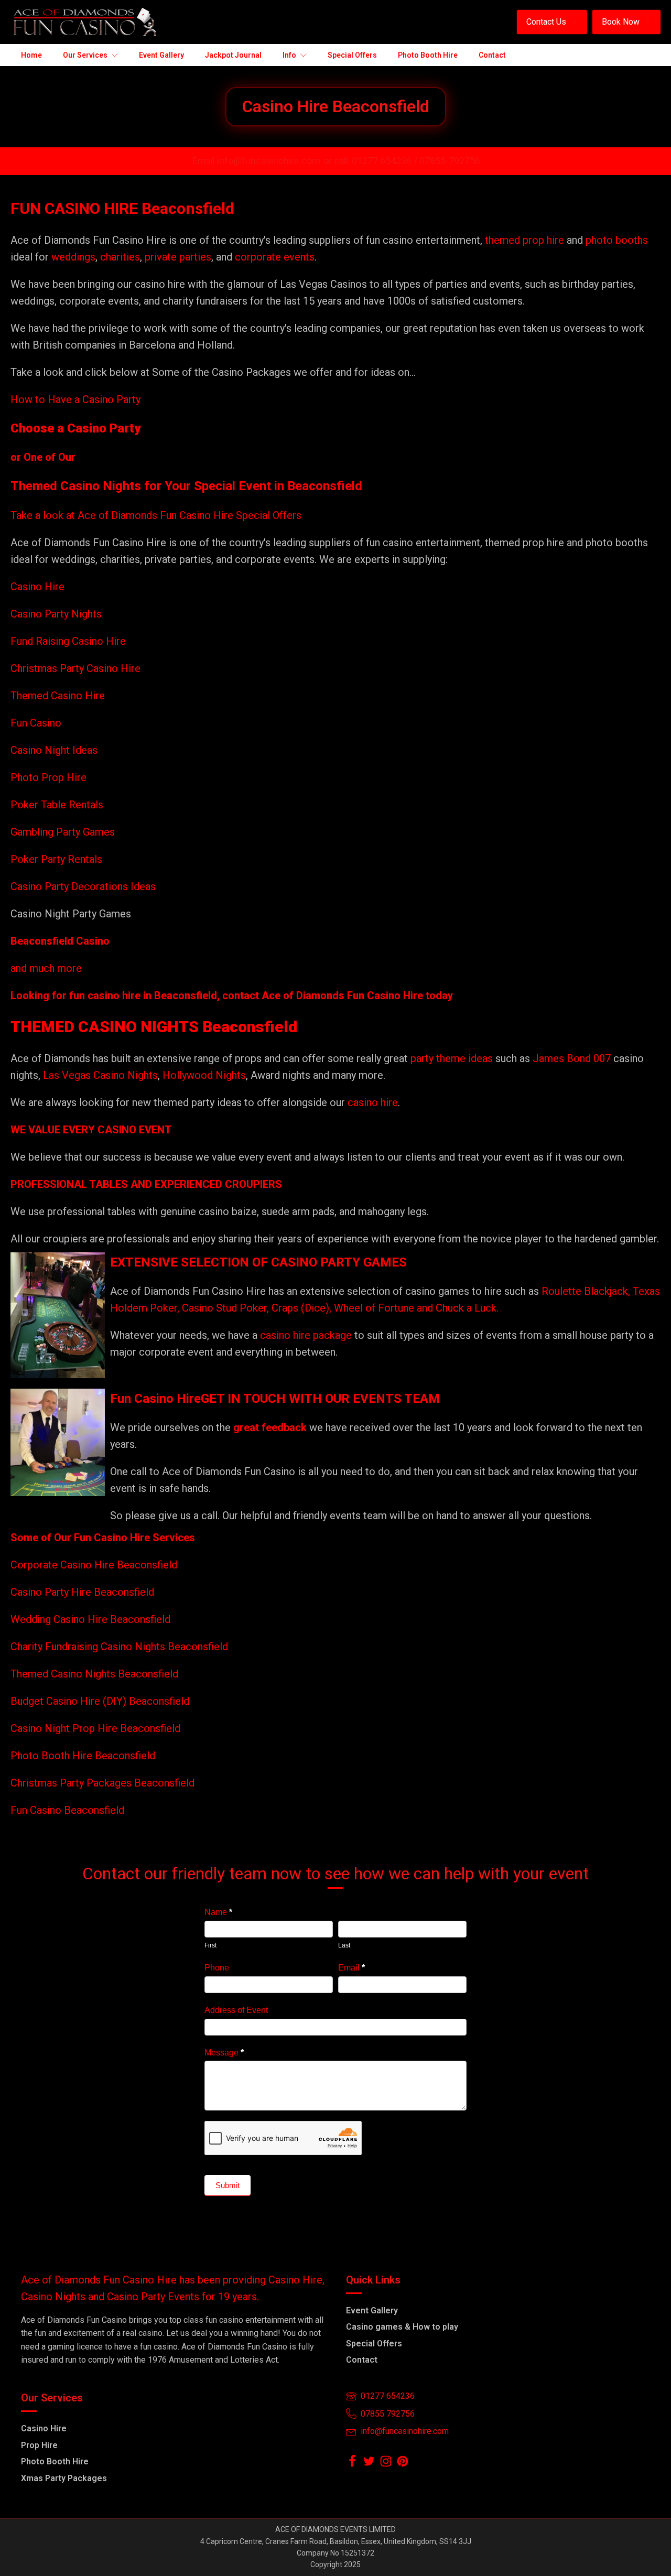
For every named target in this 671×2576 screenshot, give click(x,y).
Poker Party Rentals (56, 859)
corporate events (275, 257)
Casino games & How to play (402, 2327)
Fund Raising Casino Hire (68, 641)
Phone (217, 1968)
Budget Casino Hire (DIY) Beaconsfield (100, 1701)
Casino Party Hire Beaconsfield (82, 1592)
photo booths (617, 240)
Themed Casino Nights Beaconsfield (94, 1674)
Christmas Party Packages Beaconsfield (102, 1783)
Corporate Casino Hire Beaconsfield (94, 1565)
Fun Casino (36, 723)
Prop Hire (39, 2445)
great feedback (270, 1427)
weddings (73, 257)
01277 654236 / (386, 161)
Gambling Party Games (63, 832)
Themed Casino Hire (58, 696)
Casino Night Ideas (54, 750)
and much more (46, 968)
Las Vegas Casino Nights (100, 1075)
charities (120, 257)
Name (218, 1912)
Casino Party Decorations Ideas (83, 886)
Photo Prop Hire (48, 777)
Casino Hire (37, 587)
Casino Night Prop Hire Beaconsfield (95, 1728)
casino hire (373, 1102)
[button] (552, 22)
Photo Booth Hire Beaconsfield (83, 1756)
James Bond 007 (573, 1058)
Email (351, 1968)
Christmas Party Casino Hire (75, 668)
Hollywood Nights (203, 1075)
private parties (178, 257)
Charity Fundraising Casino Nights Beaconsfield (119, 1647)
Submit (228, 2185)
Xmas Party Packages (64, 2478)
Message (224, 2053)
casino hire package (306, 1335)
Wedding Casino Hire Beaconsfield (90, 1619)
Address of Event (236, 2010)
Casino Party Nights (56, 614)
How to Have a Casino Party (75, 399)
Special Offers (374, 2344)
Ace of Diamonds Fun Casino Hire (342, 995)
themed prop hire (524, 240)
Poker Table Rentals (57, 805)
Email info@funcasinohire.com (256, 161)
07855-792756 (450, 161)
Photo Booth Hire (55, 2461)
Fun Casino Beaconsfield (67, 1810)
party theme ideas (453, 1058)
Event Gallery (372, 2310)
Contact (362, 2360)
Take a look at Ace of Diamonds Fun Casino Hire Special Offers (156, 515)
